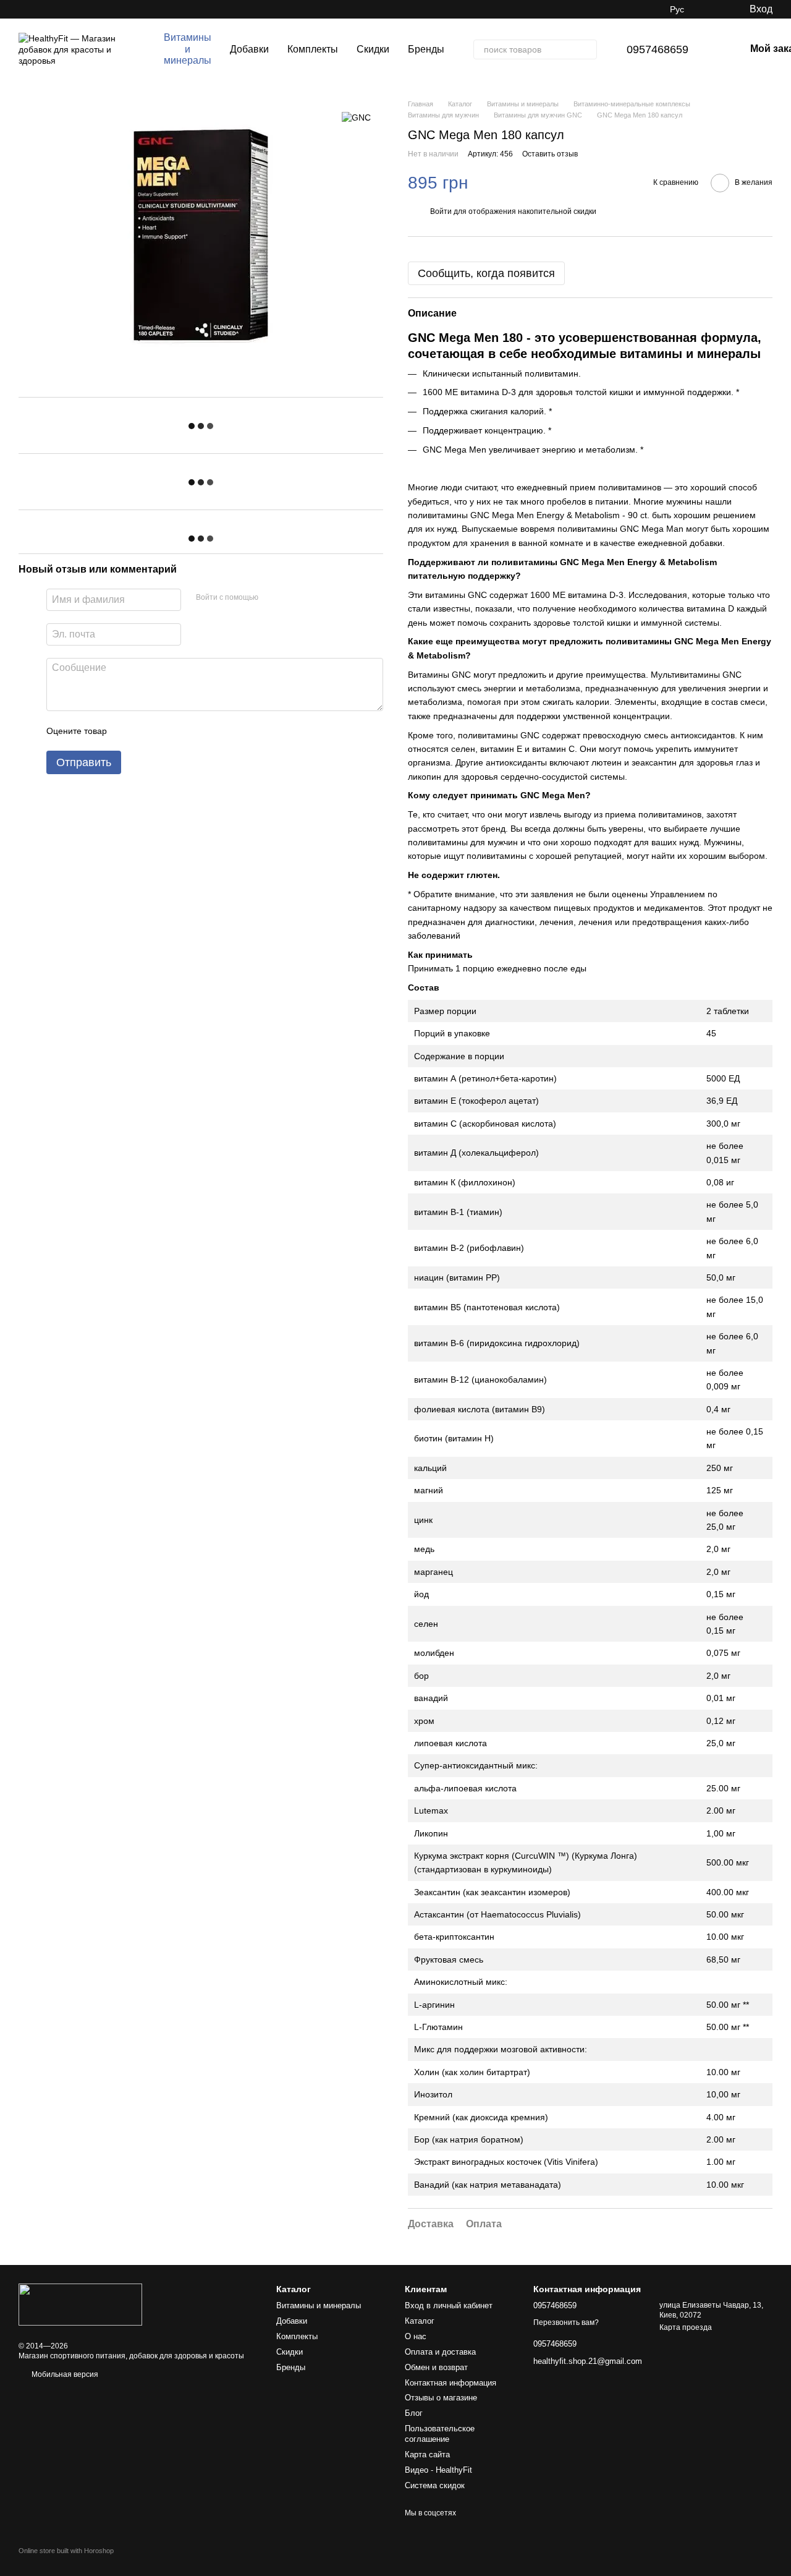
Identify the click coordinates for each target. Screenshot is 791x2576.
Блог (414, 2413)
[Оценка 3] (167, 731)
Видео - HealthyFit (438, 2470)
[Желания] (714, 9)
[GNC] (356, 117)
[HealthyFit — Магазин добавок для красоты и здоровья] (80, 2304)
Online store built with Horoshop (66, 2551)
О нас (416, 2336)
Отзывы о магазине (441, 2398)
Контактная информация (450, 2383)
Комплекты (313, 49)
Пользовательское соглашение (440, 2434)
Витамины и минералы (188, 49)
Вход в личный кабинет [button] (449, 2305)
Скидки (373, 49)
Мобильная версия (64, 2374)
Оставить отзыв (550, 154)
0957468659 (658, 49)
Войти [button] (441, 211)
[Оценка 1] (127, 731)
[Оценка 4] (187, 731)
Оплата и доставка (440, 2352)
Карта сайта (427, 2454)
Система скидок (435, 2485)
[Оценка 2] (147, 731)
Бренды (426, 49)
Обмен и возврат (436, 2367)
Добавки (249, 49)
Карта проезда (686, 2327)
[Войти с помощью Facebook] (272, 598)
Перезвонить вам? (566, 2322)
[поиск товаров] (587, 49)
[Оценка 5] (206, 731)
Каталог (420, 2321)
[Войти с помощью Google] (292, 598)
